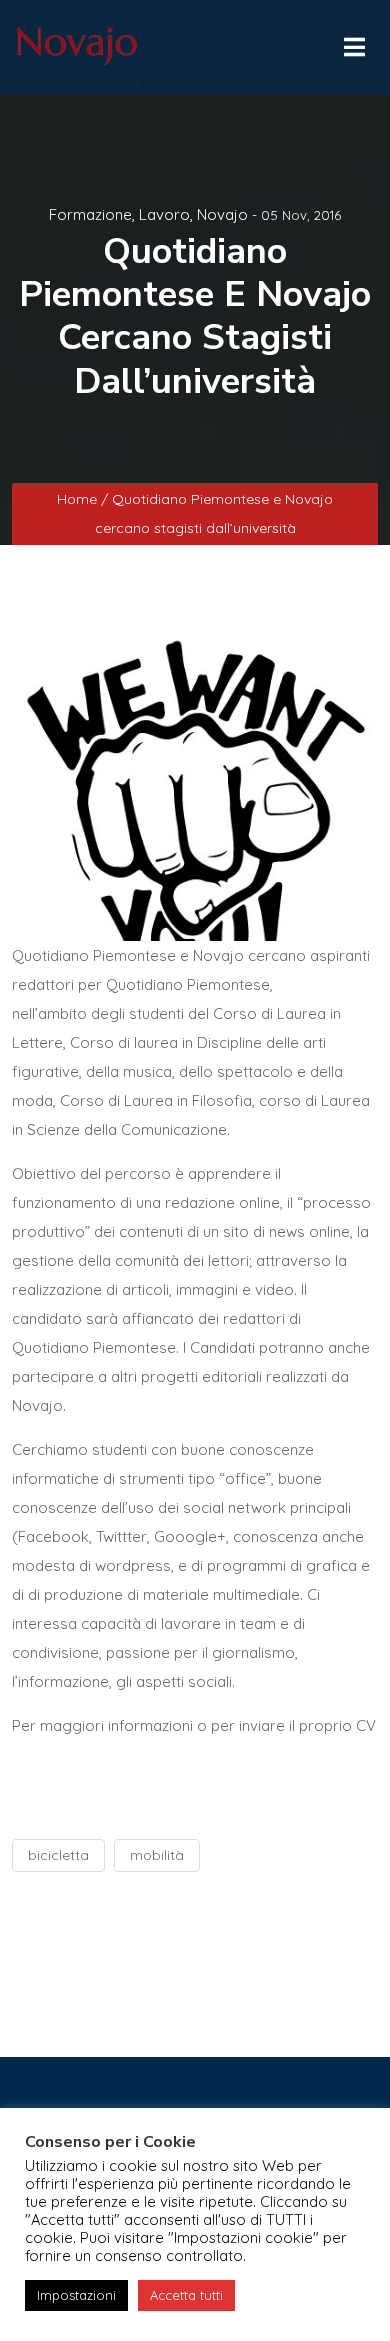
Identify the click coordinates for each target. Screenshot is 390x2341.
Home (79, 499)
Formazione (90, 214)
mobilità (157, 1855)
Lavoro (164, 214)
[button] (353, 42)
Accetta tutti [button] (186, 2295)
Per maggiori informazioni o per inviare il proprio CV (194, 1725)
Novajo (222, 214)
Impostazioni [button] (76, 2295)
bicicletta (58, 1855)
